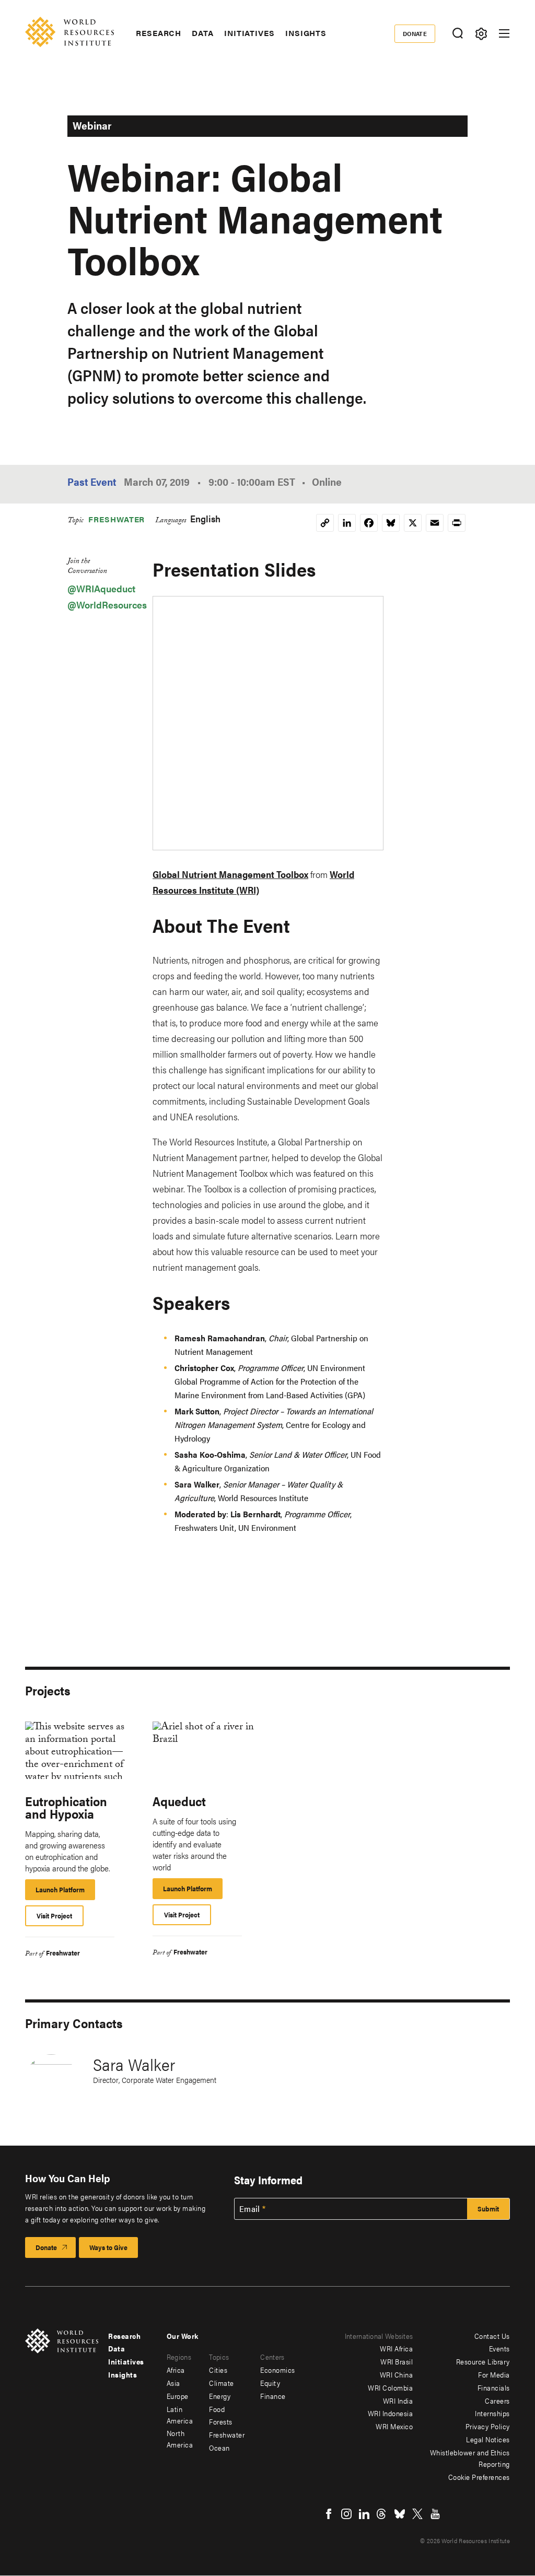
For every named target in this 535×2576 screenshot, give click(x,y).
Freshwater (117, 519)
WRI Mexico (394, 2426)
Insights (306, 33)
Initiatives (249, 33)
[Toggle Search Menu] (457, 34)
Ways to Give (108, 2247)
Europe (178, 2396)
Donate (415, 33)
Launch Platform (65, 1892)
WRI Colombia (390, 2387)
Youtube (435, 2514)
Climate (222, 2383)
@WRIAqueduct (101, 588)
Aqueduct (179, 1801)
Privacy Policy (488, 2426)
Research (159, 33)
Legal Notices (488, 2439)
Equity (270, 2383)
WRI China (397, 2374)
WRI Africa (396, 2348)
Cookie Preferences (479, 2477)
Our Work (183, 2336)
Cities (218, 2370)
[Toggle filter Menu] (481, 34)
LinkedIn (364, 2514)
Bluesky (400, 2514)
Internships (492, 2413)
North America (180, 2439)
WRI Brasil (397, 2361)
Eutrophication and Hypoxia (66, 1807)
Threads (382, 2514)
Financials (494, 2387)
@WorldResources (107, 605)
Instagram (346, 2514)
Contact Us (492, 2336)
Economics (278, 2370)
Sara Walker (134, 2064)
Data (203, 33)
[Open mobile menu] (504, 33)
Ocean (219, 2448)
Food (217, 2409)
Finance (273, 2396)
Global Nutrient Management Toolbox (230, 874)
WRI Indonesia (391, 2413)
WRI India (398, 2401)
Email (250, 2209)
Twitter (417, 2514)
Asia (173, 2383)
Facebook (329, 2514)
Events (499, 2348)
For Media (494, 2374)
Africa (176, 2370)
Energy (220, 2396)
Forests (221, 2421)
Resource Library (483, 2361)
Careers (497, 2401)
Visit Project (54, 1916)
